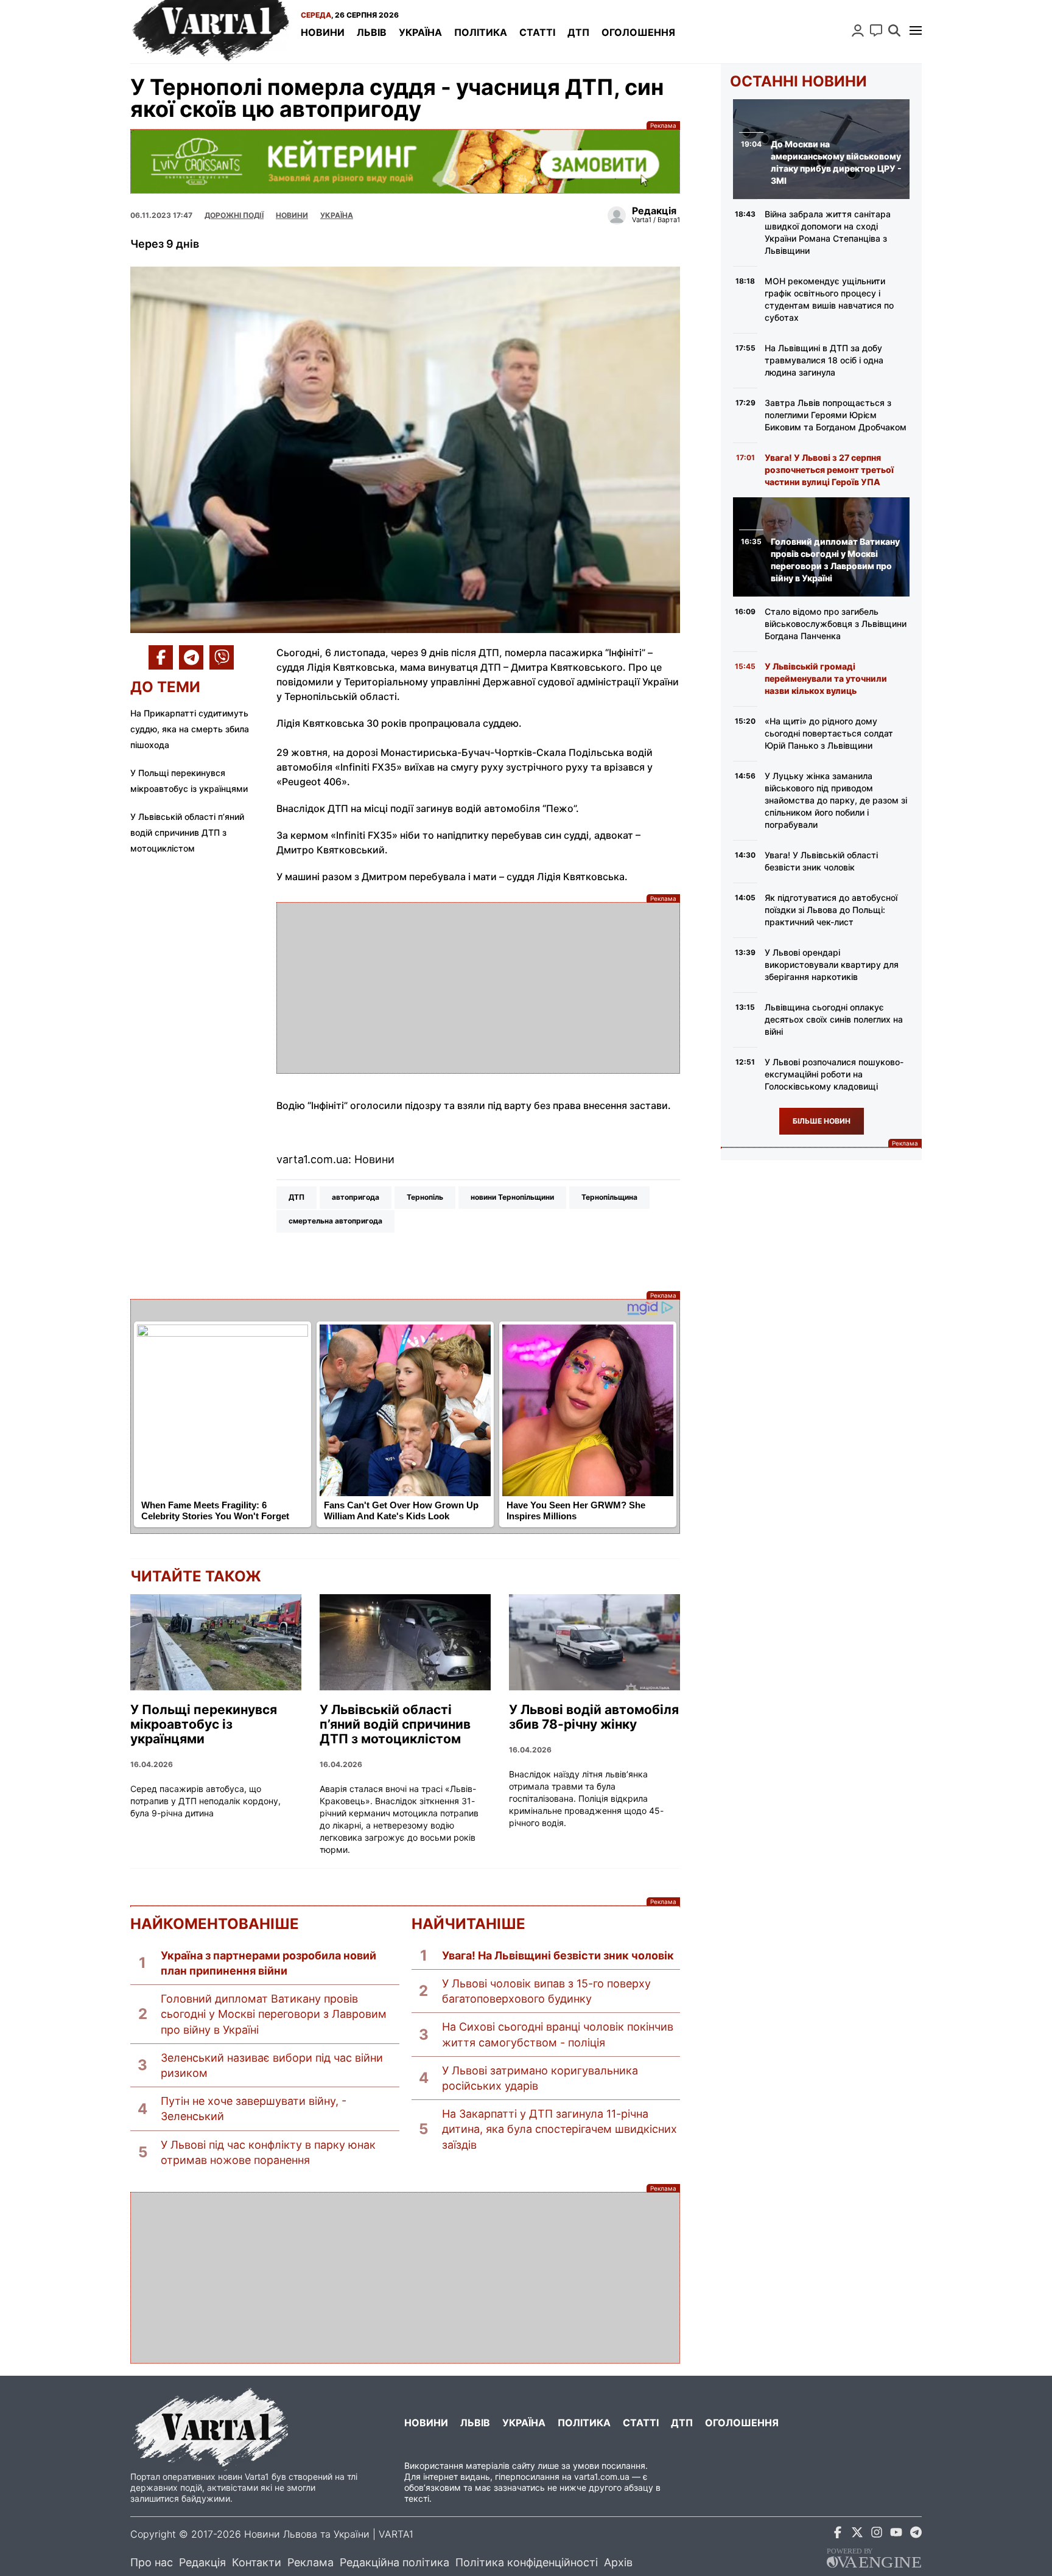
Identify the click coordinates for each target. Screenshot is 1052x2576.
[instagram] (877, 2534)
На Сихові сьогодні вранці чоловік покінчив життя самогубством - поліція (558, 2034)
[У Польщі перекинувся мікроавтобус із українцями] (216, 1642)
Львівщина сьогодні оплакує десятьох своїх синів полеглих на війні (834, 1019)
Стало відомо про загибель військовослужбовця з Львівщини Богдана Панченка (836, 624)
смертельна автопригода (335, 1221)
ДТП (578, 32)
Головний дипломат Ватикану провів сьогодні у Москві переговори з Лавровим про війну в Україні (274, 2014)
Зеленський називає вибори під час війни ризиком (272, 2065)
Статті (537, 32)
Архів (618, 2562)
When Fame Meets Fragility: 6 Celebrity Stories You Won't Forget (215, 1511)
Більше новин (822, 1121)
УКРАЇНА (337, 215)
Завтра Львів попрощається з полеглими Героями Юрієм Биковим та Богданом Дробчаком (836, 415)
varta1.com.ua (602, 2476)
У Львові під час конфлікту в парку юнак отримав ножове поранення (268, 2152)
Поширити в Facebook (161, 657)
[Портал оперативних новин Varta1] (209, 32)
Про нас (152, 2562)
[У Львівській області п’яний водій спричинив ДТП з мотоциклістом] (405, 1642)
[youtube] (896, 2534)
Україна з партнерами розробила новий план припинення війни (268, 1963)
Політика (481, 32)
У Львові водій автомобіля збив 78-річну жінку (594, 1717)
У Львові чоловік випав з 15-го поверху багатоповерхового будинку (546, 1991)
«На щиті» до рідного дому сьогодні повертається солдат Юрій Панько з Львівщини (829, 733)
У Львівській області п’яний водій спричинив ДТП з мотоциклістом (187, 832)
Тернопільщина (609, 1197)
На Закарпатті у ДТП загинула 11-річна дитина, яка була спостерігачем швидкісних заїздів (559, 2129)
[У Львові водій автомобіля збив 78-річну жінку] (594, 1642)
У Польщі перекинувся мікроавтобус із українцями (204, 1724)
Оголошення (638, 32)
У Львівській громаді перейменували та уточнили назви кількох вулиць (826, 678)
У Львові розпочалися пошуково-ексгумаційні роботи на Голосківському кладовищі (834, 1074)
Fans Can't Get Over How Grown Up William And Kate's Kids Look (401, 1511)
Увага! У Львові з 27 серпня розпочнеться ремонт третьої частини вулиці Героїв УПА (829, 470)
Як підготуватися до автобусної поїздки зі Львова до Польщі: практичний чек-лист (831, 910)
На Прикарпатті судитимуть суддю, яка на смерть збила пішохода (190, 729)
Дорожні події (234, 215)
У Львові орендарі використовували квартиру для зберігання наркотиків (832, 964)
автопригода (356, 1197)
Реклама (405, 161)
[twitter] (857, 2534)
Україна (420, 32)
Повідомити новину (876, 30)
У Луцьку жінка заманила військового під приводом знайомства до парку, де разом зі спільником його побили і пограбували (836, 800)
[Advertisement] (478, 988)
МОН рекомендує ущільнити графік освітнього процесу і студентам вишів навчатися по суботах (829, 299)
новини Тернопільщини (512, 1197)
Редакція (202, 2562)
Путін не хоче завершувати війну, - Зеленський (254, 2109)
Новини (323, 32)
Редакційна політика (394, 2562)
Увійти (858, 30)
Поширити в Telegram (191, 657)
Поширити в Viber (222, 657)
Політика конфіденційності (527, 2562)
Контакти (257, 2562)
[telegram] (916, 2534)
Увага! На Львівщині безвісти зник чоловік (558, 1955)
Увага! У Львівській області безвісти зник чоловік (821, 861)
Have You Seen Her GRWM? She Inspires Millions (576, 1511)
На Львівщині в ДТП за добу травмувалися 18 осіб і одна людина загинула (824, 360)
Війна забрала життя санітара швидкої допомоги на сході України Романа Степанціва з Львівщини (828, 232)
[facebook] (838, 2534)
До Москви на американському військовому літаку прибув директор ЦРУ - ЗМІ (836, 162)
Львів (372, 32)
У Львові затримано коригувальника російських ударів (540, 2078)
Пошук (894, 30)
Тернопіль (425, 1197)
